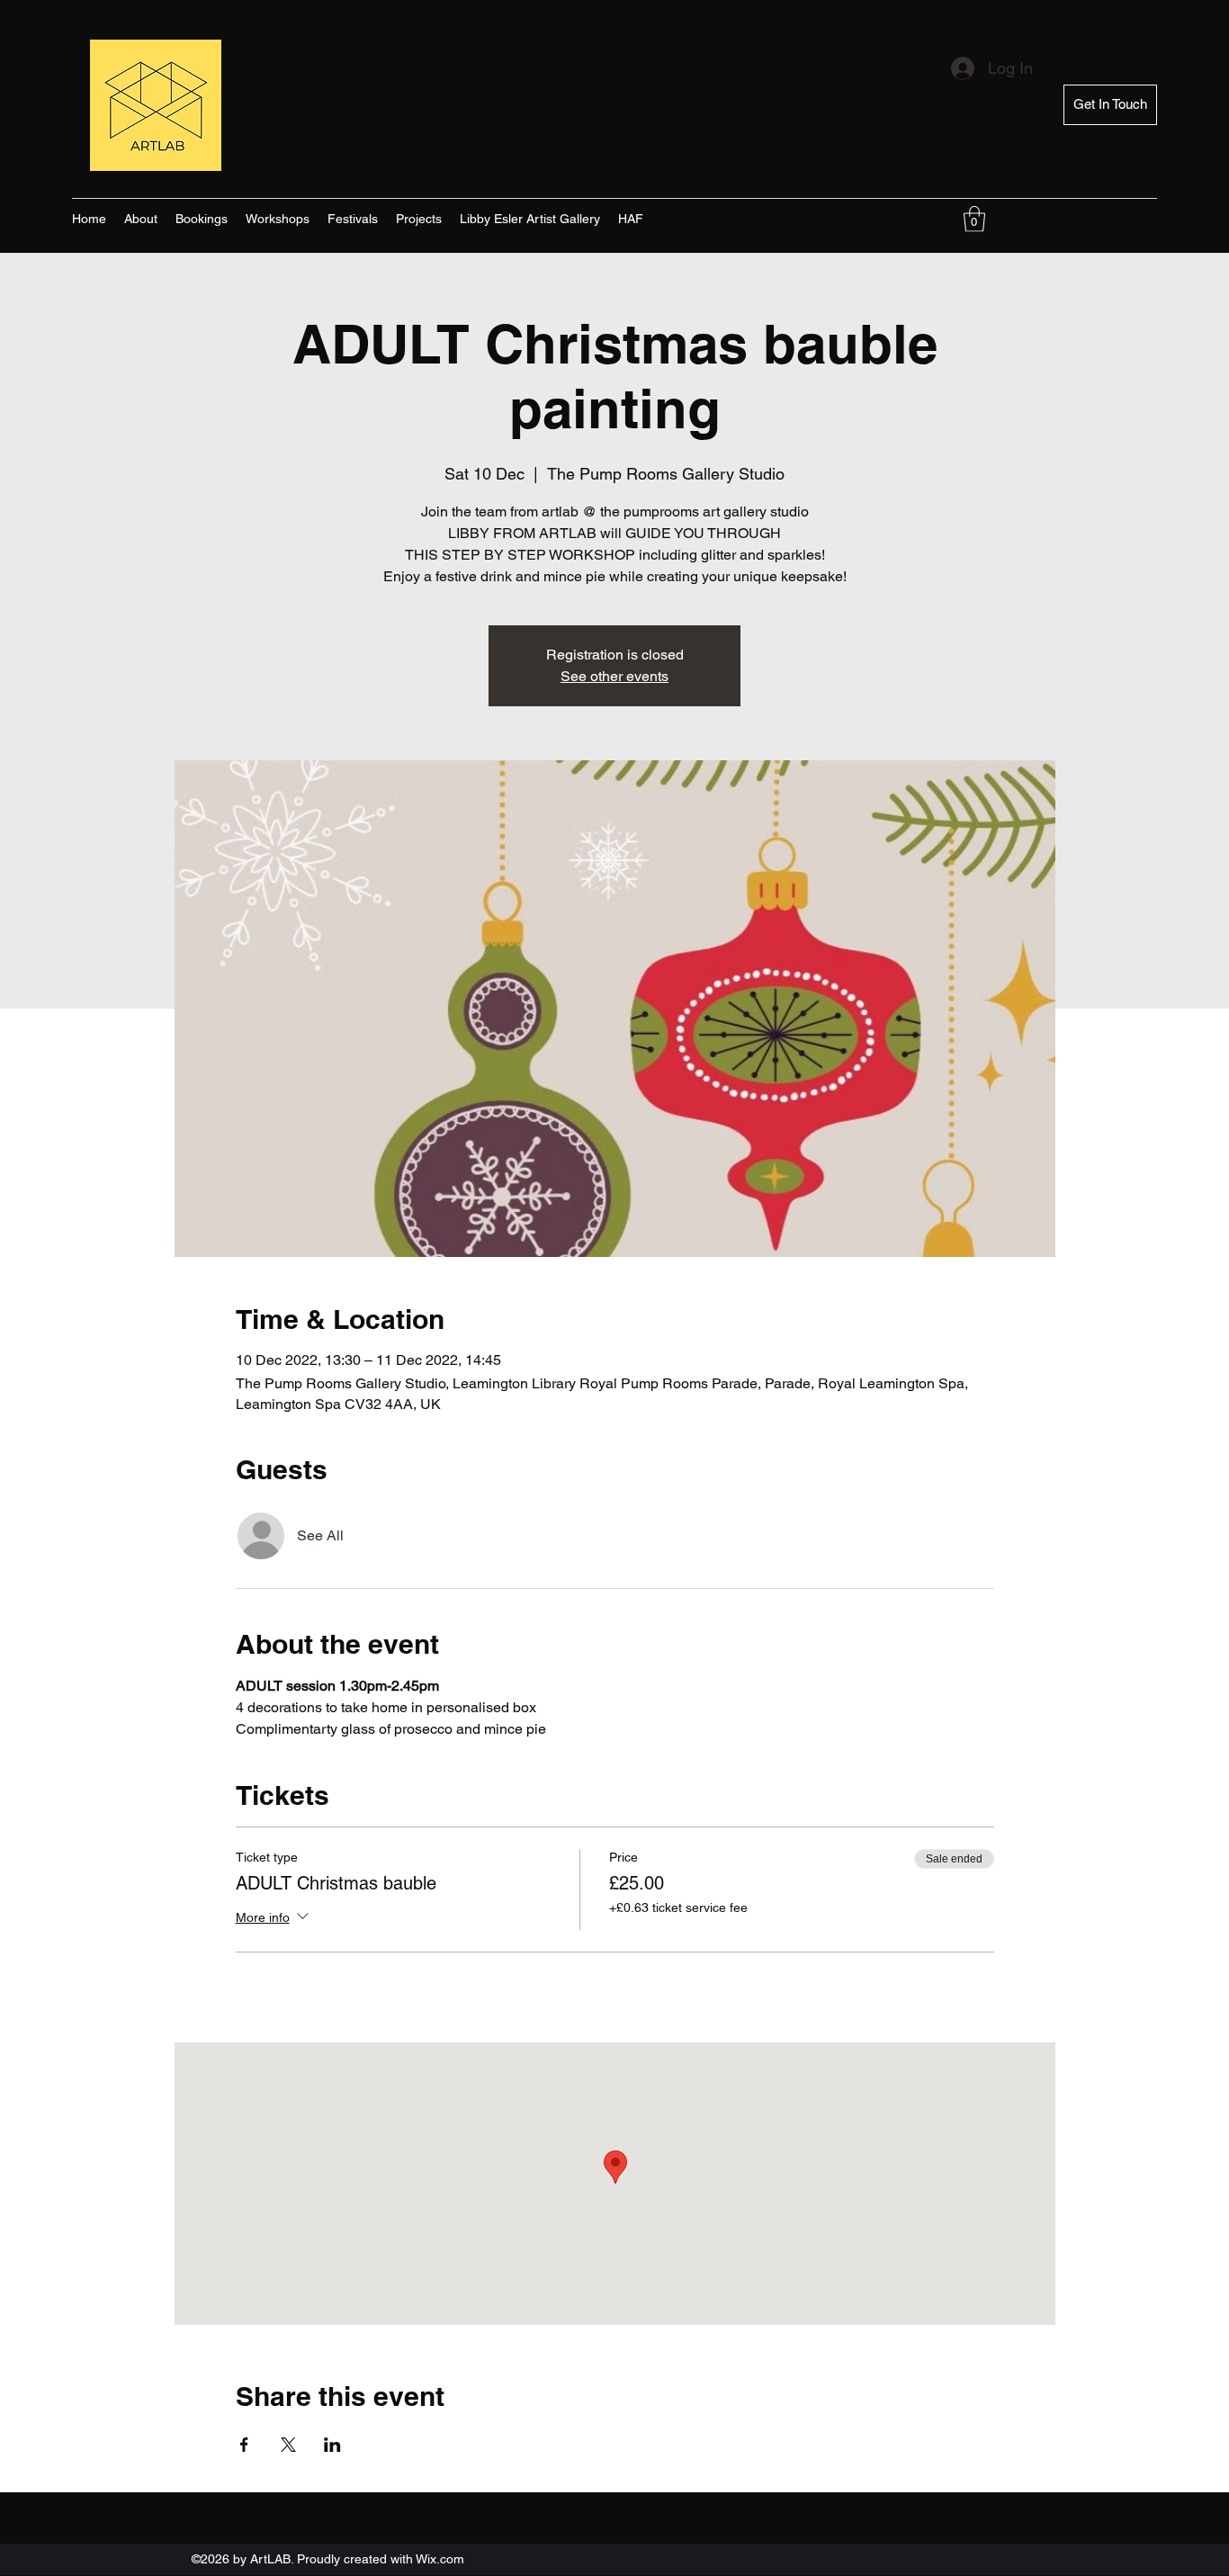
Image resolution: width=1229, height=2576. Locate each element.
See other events (614, 676)
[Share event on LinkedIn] (332, 2445)
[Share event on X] (288, 2445)
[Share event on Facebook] (244, 2445)
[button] (974, 219)
